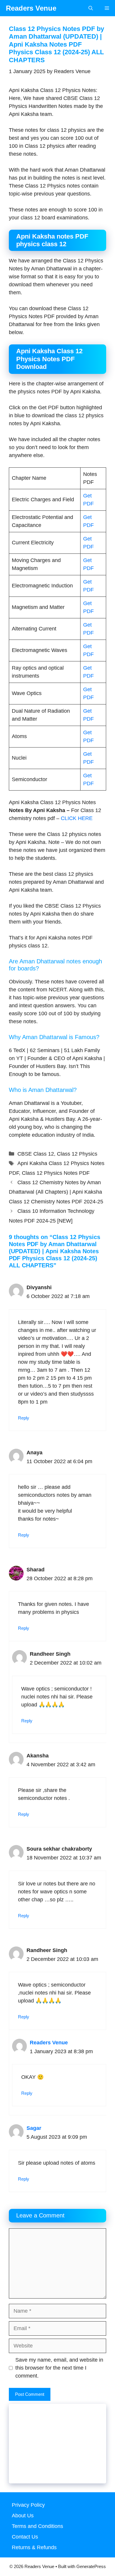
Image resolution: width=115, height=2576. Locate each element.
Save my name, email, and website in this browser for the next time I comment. (59, 2368)
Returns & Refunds (34, 2547)
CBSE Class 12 (36, 1154)
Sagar (34, 2128)
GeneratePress (91, 2566)
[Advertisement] (57, 2448)
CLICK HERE (77, 818)
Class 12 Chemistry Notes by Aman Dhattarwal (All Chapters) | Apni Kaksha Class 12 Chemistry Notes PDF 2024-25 (56, 1192)
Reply (24, 1418)
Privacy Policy (28, 2505)
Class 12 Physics (77, 1154)
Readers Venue (31, 8)
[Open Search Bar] (91, 8)
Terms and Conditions (37, 2526)
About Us (23, 2516)
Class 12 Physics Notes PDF (56, 1173)
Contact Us (25, 2537)
